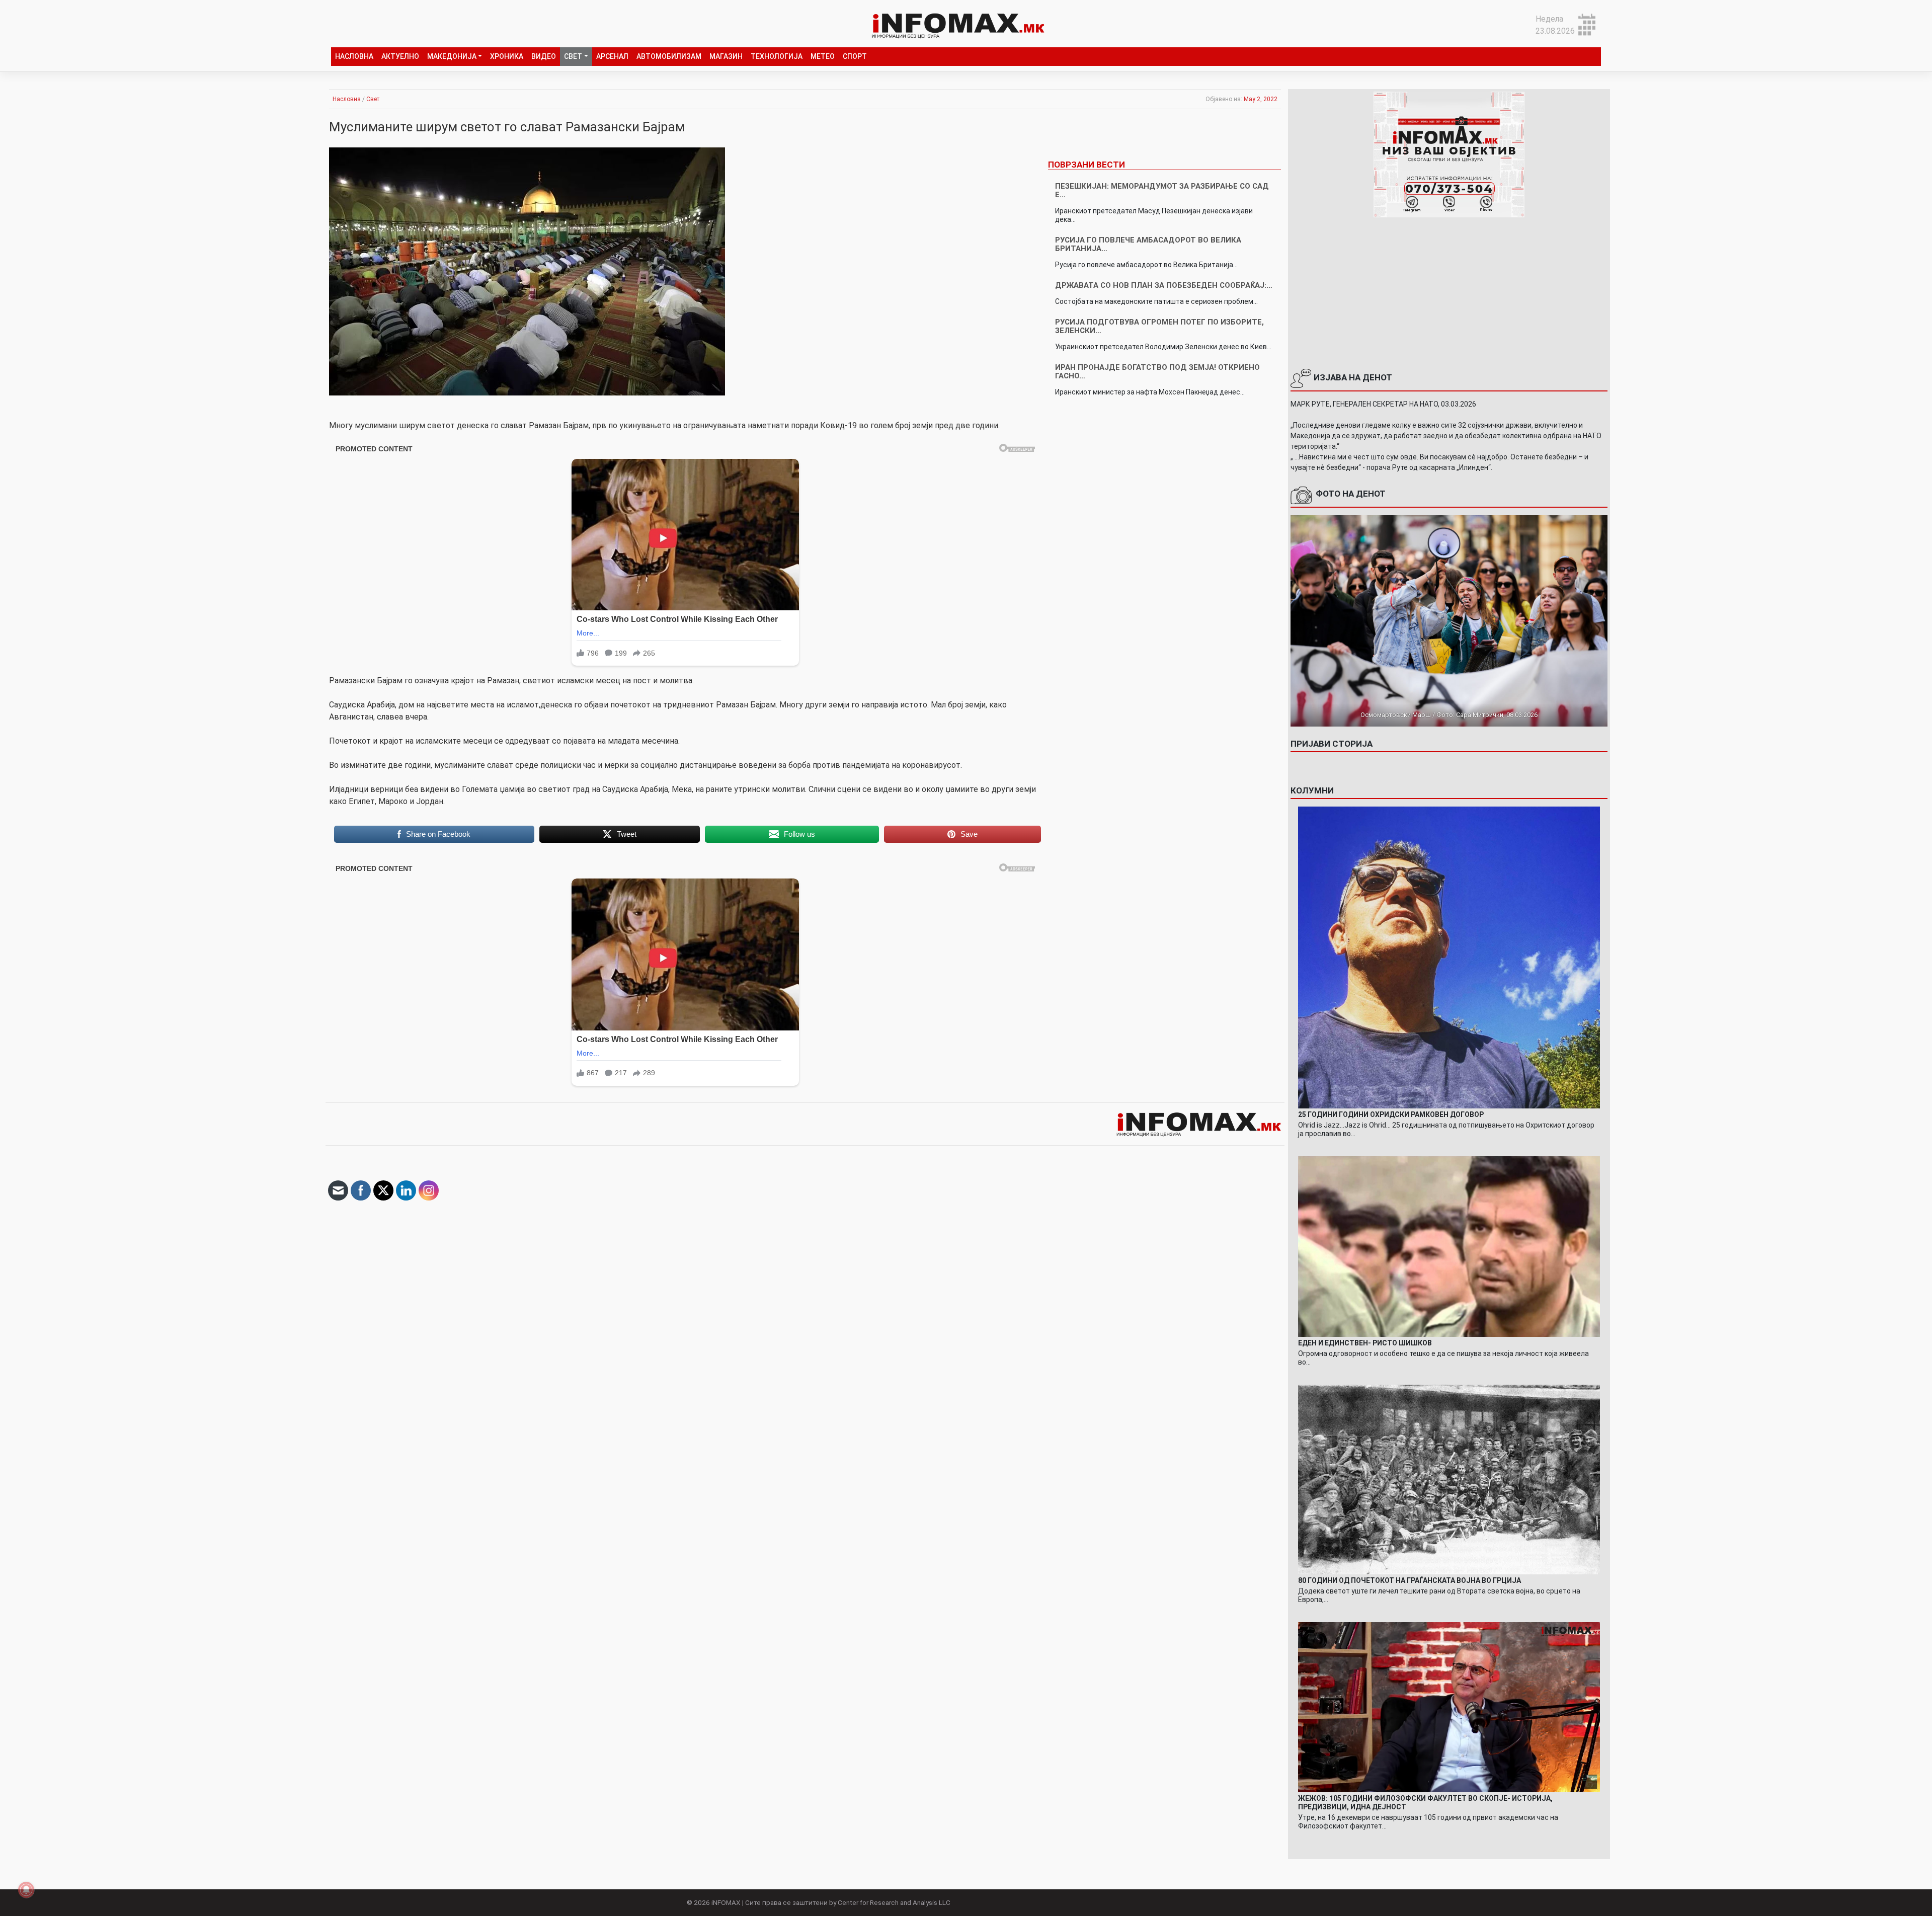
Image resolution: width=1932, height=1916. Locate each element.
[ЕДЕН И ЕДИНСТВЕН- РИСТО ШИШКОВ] (1449, 1246)
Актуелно (400, 56)
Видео (544, 56)
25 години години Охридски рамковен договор (1391, 1114)
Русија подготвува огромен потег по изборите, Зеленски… (1159, 326)
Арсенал (612, 56)
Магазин (726, 56)
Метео (823, 56)
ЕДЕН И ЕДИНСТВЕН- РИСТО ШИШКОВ (1365, 1343)
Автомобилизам (669, 56)
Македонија (452, 56)
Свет (573, 56)
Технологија (777, 56)
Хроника (507, 56)
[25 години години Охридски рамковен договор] (1449, 957)
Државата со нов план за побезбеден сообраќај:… (1164, 285)
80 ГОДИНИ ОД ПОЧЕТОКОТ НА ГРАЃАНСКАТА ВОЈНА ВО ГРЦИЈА (1410, 1580)
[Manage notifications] (26, 1890)
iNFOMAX (726, 1902)
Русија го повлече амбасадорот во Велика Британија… (1148, 244)
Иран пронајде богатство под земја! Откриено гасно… (1157, 372)
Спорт (855, 56)
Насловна (354, 56)
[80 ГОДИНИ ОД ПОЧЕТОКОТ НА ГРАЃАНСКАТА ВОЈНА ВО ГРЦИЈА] (1449, 1479)
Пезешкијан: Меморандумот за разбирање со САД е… (1162, 190)
